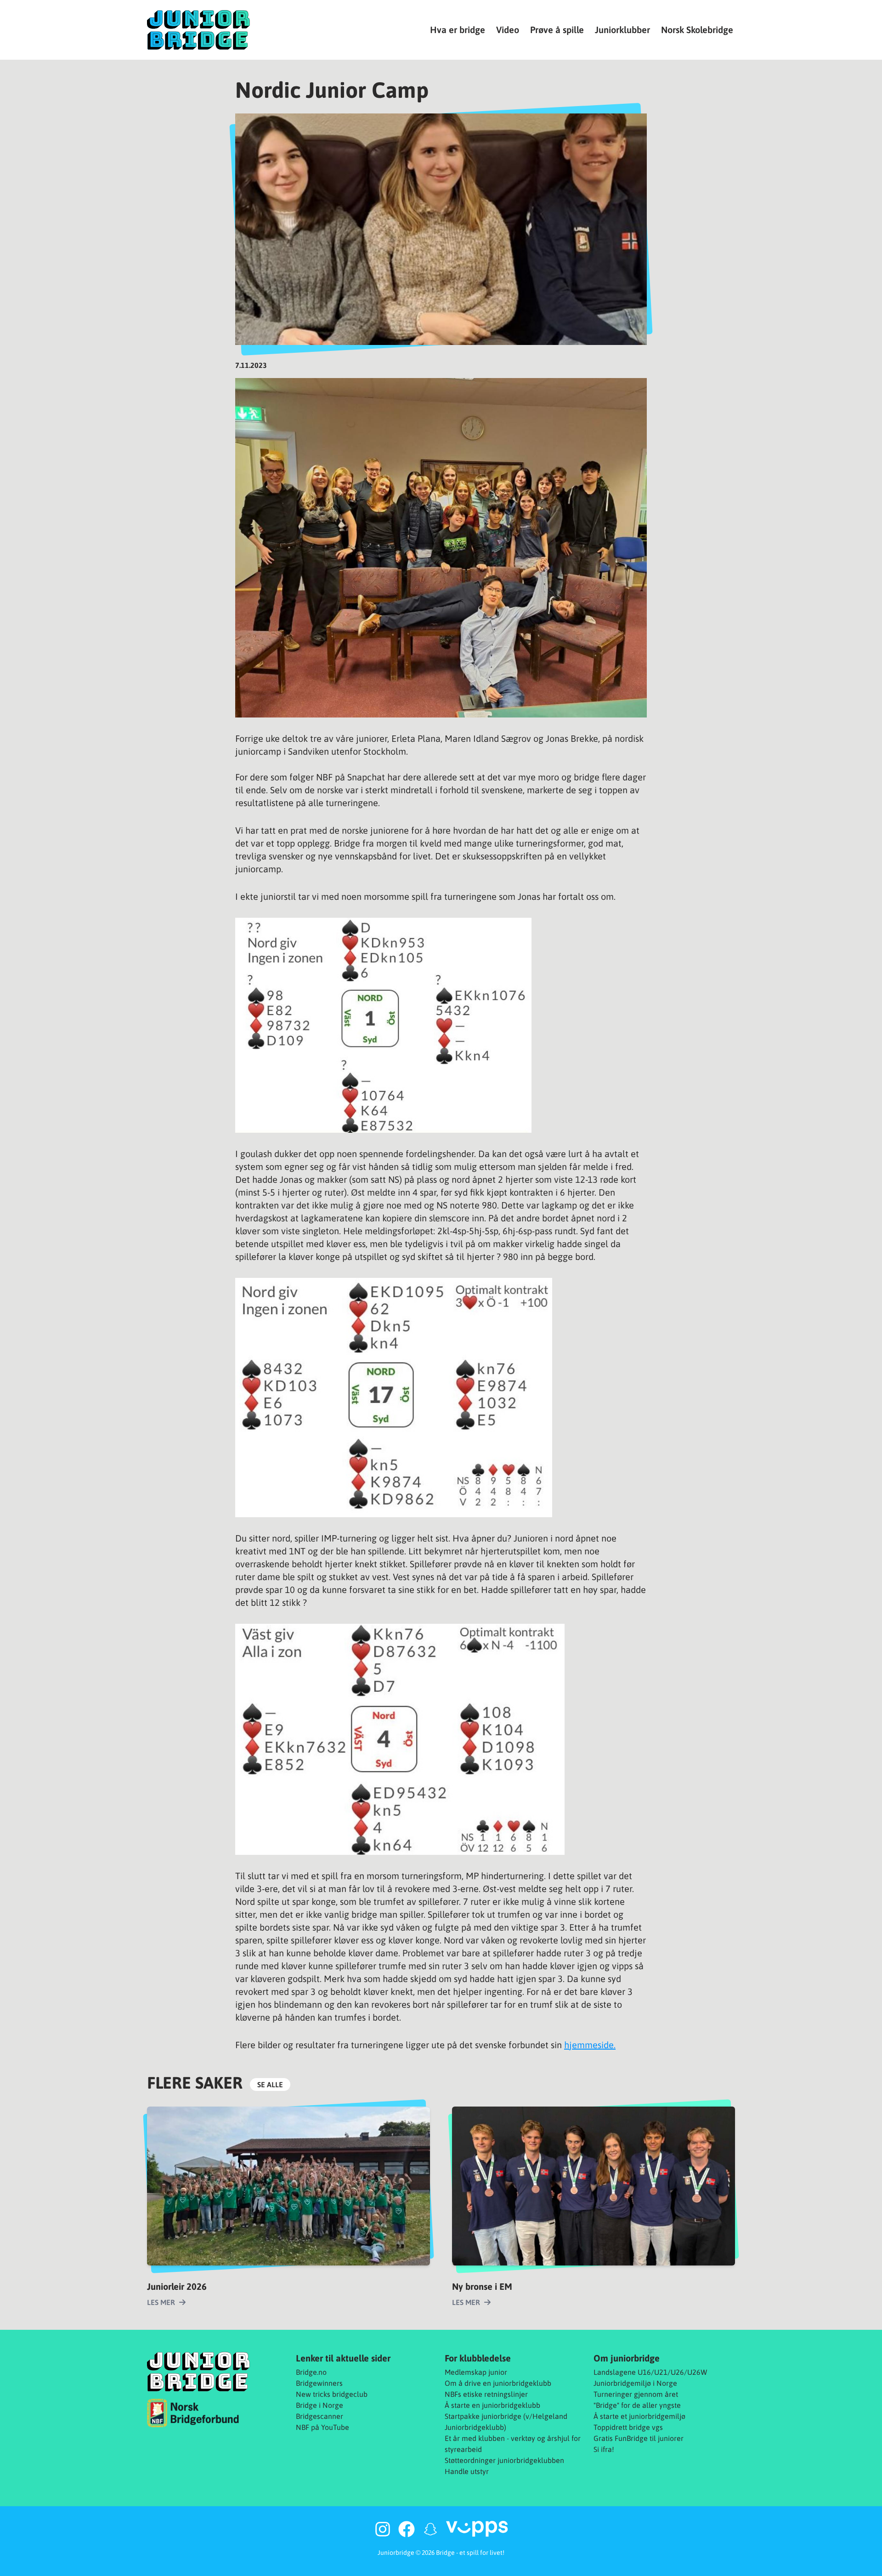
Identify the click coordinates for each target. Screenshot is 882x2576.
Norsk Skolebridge (697, 30)
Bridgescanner (319, 2416)
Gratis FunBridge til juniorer (639, 2438)
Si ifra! (604, 2449)
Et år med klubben (475, 2438)
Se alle (270, 2085)
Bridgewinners (319, 2383)
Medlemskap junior (476, 2372)
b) (503, 2427)
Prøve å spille (557, 30)
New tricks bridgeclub (332, 2394)
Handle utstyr (467, 2471)
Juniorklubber (622, 30)
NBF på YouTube (322, 2427)
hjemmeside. (590, 2045)
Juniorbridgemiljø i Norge (635, 2383)
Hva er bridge (458, 30)
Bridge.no (311, 2372)
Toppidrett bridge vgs (628, 2427)
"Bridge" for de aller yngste (637, 2405)
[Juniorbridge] (198, 30)
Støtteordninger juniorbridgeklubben (504, 2460)
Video (508, 30)
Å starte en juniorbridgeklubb (492, 2405)
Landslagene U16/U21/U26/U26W (650, 2372)
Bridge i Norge (319, 2405)
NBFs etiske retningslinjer (486, 2394)
